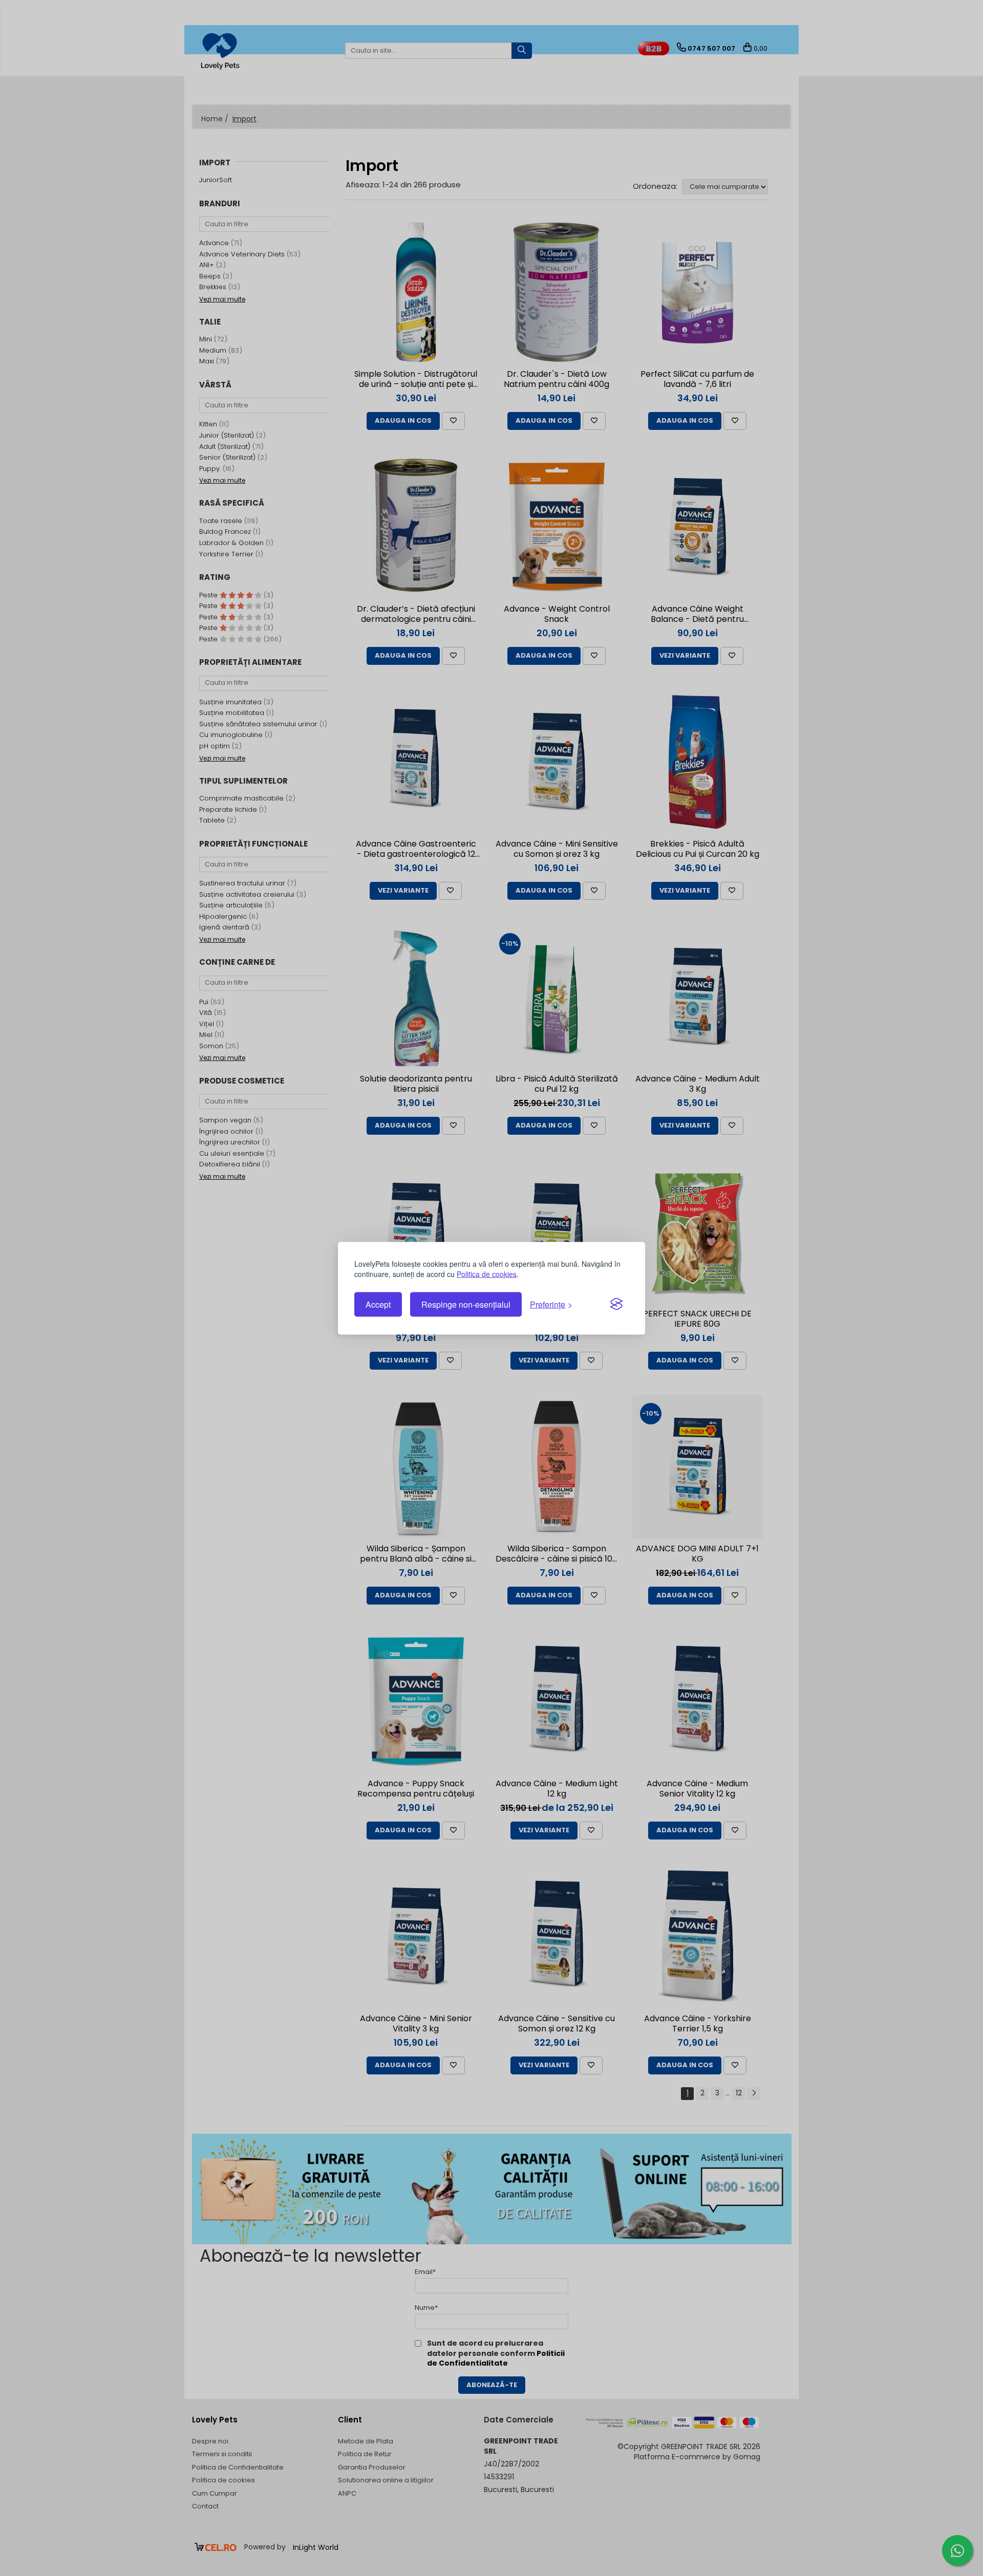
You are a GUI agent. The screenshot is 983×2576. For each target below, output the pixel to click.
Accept (378, 1304)
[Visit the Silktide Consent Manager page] (616, 1305)
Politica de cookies (487, 1273)
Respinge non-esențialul (466, 1304)
